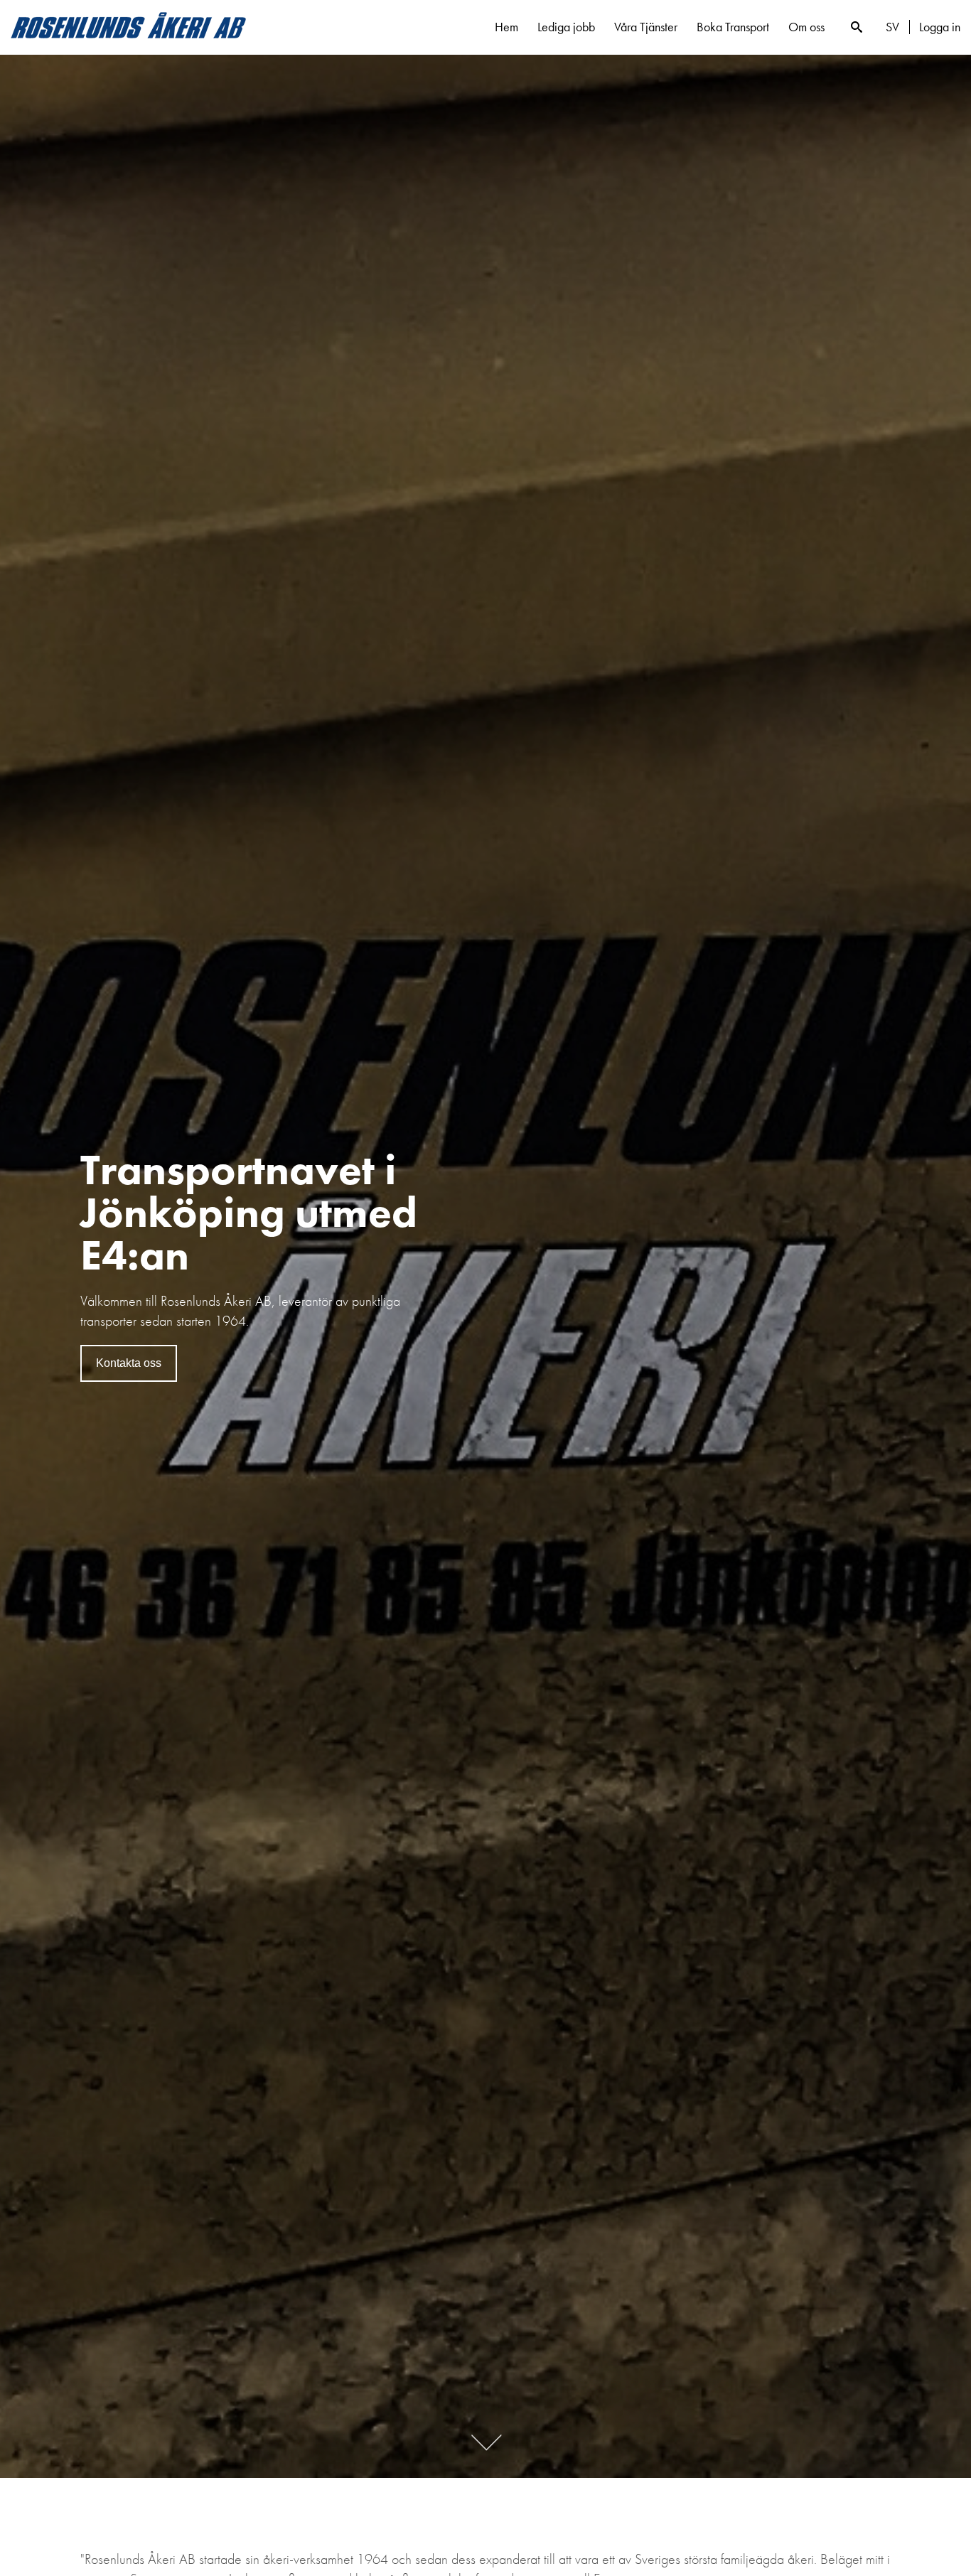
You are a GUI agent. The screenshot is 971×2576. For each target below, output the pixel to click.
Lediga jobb (566, 27)
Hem (506, 27)
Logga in (940, 27)
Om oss (806, 27)
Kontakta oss (129, 1363)
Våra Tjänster (646, 27)
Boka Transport (733, 27)
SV (892, 27)
